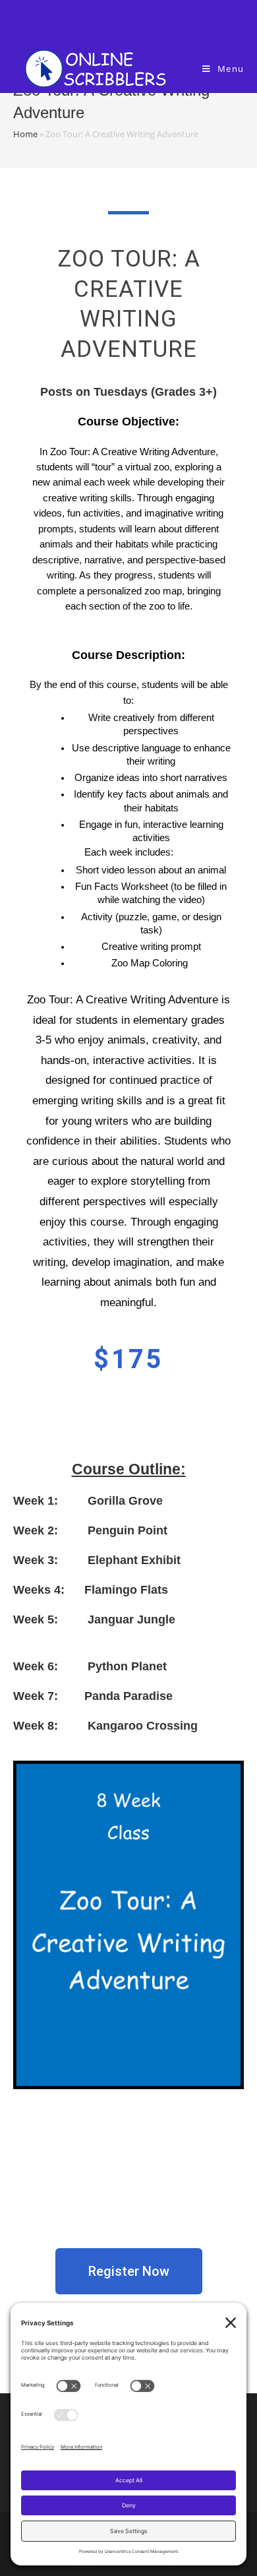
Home (25, 134)
